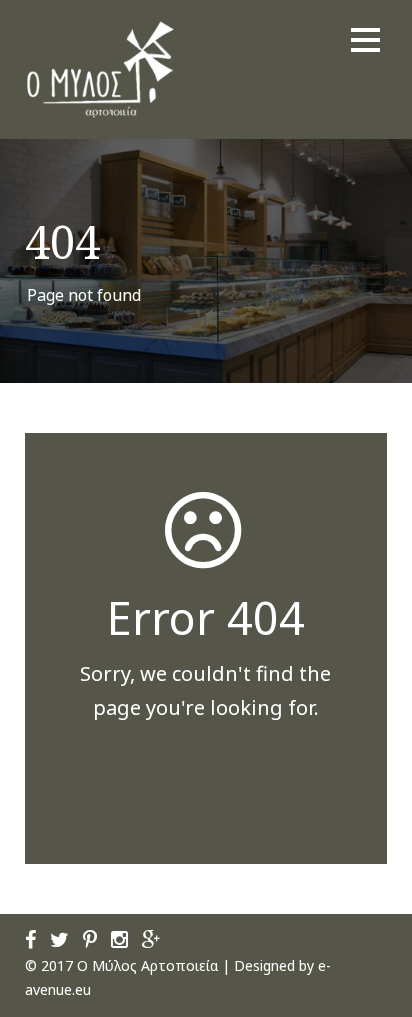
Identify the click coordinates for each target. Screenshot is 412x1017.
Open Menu (365, 39)
